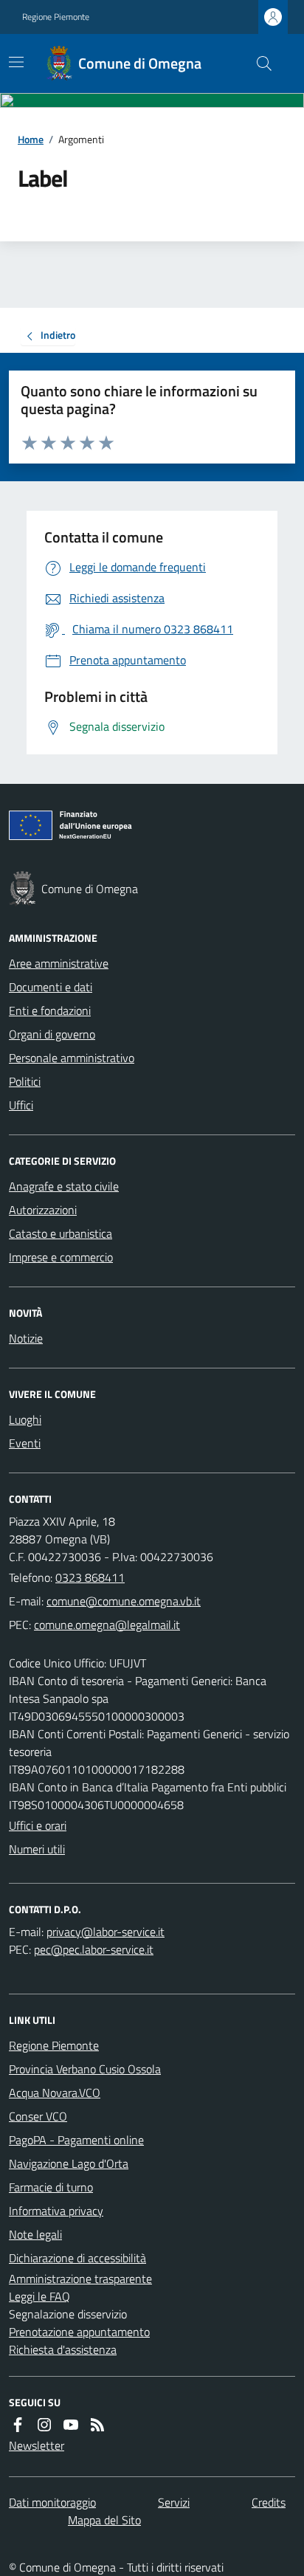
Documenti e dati (51, 987)
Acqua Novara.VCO (55, 2093)
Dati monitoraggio (52, 2502)
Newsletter (37, 2445)
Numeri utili (37, 1849)
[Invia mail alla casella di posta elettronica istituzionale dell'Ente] (124, 1601)
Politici (25, 1081)
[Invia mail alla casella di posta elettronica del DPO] (106, 1932)
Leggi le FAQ (39, 2296)
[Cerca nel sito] (258, 63)
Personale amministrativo (72, 1058)
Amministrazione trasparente (80, 2279)
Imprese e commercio (61, 1257)
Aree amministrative (59, 963)
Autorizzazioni (43, 1210)
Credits (269, 2502)
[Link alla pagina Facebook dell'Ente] (18, 2425)
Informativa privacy (56, 2211)
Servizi (174, 2502)
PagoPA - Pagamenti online (76, 2140)
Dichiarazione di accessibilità (77, 2258)
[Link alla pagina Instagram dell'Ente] (44, 2425)
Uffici (21, 1105)
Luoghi (25, 1419)
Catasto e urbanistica (61, 1233)
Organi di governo (52, 1034)
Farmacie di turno (51, 2187)
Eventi (25, 1443)
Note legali (35, 2234)
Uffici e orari (38, 1825)
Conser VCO (38, 2116)
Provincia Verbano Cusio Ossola (85, 2069)
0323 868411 (90, 1577)
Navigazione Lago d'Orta (69, 2163)
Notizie (26, 1338)
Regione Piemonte (56, 17)
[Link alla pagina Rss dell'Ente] (97, 2425)
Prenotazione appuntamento (79, 2332)
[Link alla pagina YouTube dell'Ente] (71, 2425)
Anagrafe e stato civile (64, 1186)
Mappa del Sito (104, 2520)
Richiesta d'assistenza (63, 2349)
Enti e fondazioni (50, 1010)
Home (31, 139)
